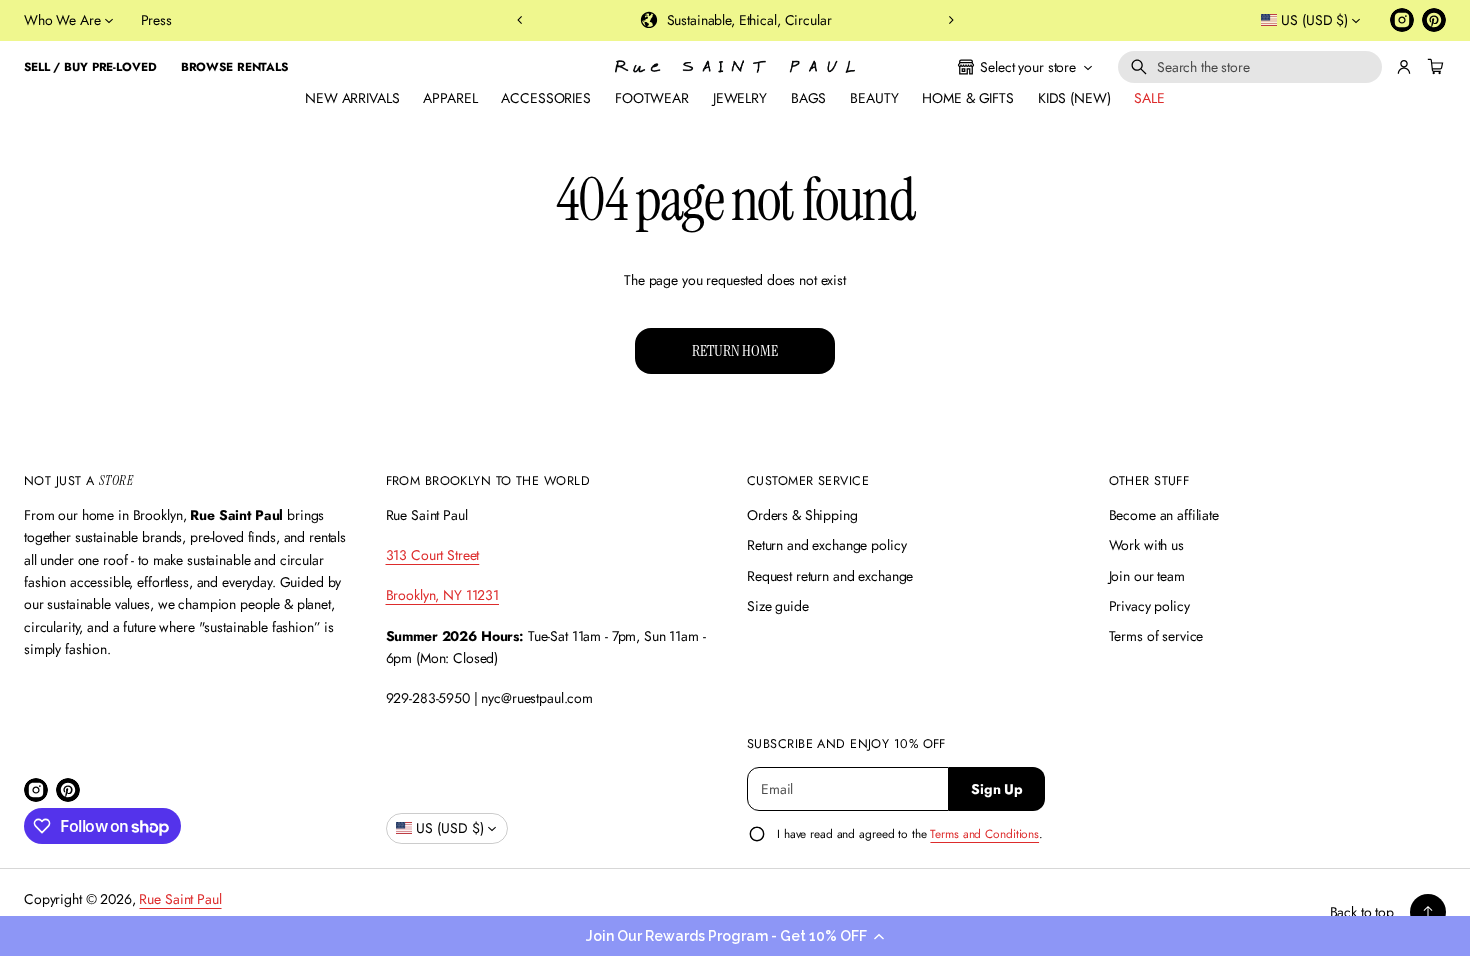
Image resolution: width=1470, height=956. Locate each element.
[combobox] (1250, 67)
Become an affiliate (1164, 515)
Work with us (1146, 545)
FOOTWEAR (652, 98)
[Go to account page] (1404, 67)
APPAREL (450, 98)
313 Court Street (433, 555)
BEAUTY (874, 98)
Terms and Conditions (984, 833)
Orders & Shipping (802, 515)
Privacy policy (1149, 606)
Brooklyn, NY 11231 (442, 595)
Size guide (778, 606)
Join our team (1147, 576)
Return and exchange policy (826, 545)
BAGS (808, 98)
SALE (1149, 98)
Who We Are (62, 20)
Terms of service (1156, 636)
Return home (734, 350)
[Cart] (1433, 67)
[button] (735, 936)
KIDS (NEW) (1074, 98)
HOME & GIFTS (967, 98)
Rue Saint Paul (180, 899)
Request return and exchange (830, 576)
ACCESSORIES (545, 98)
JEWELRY (740, 98)
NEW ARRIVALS (352, 98)
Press (156, 20)
